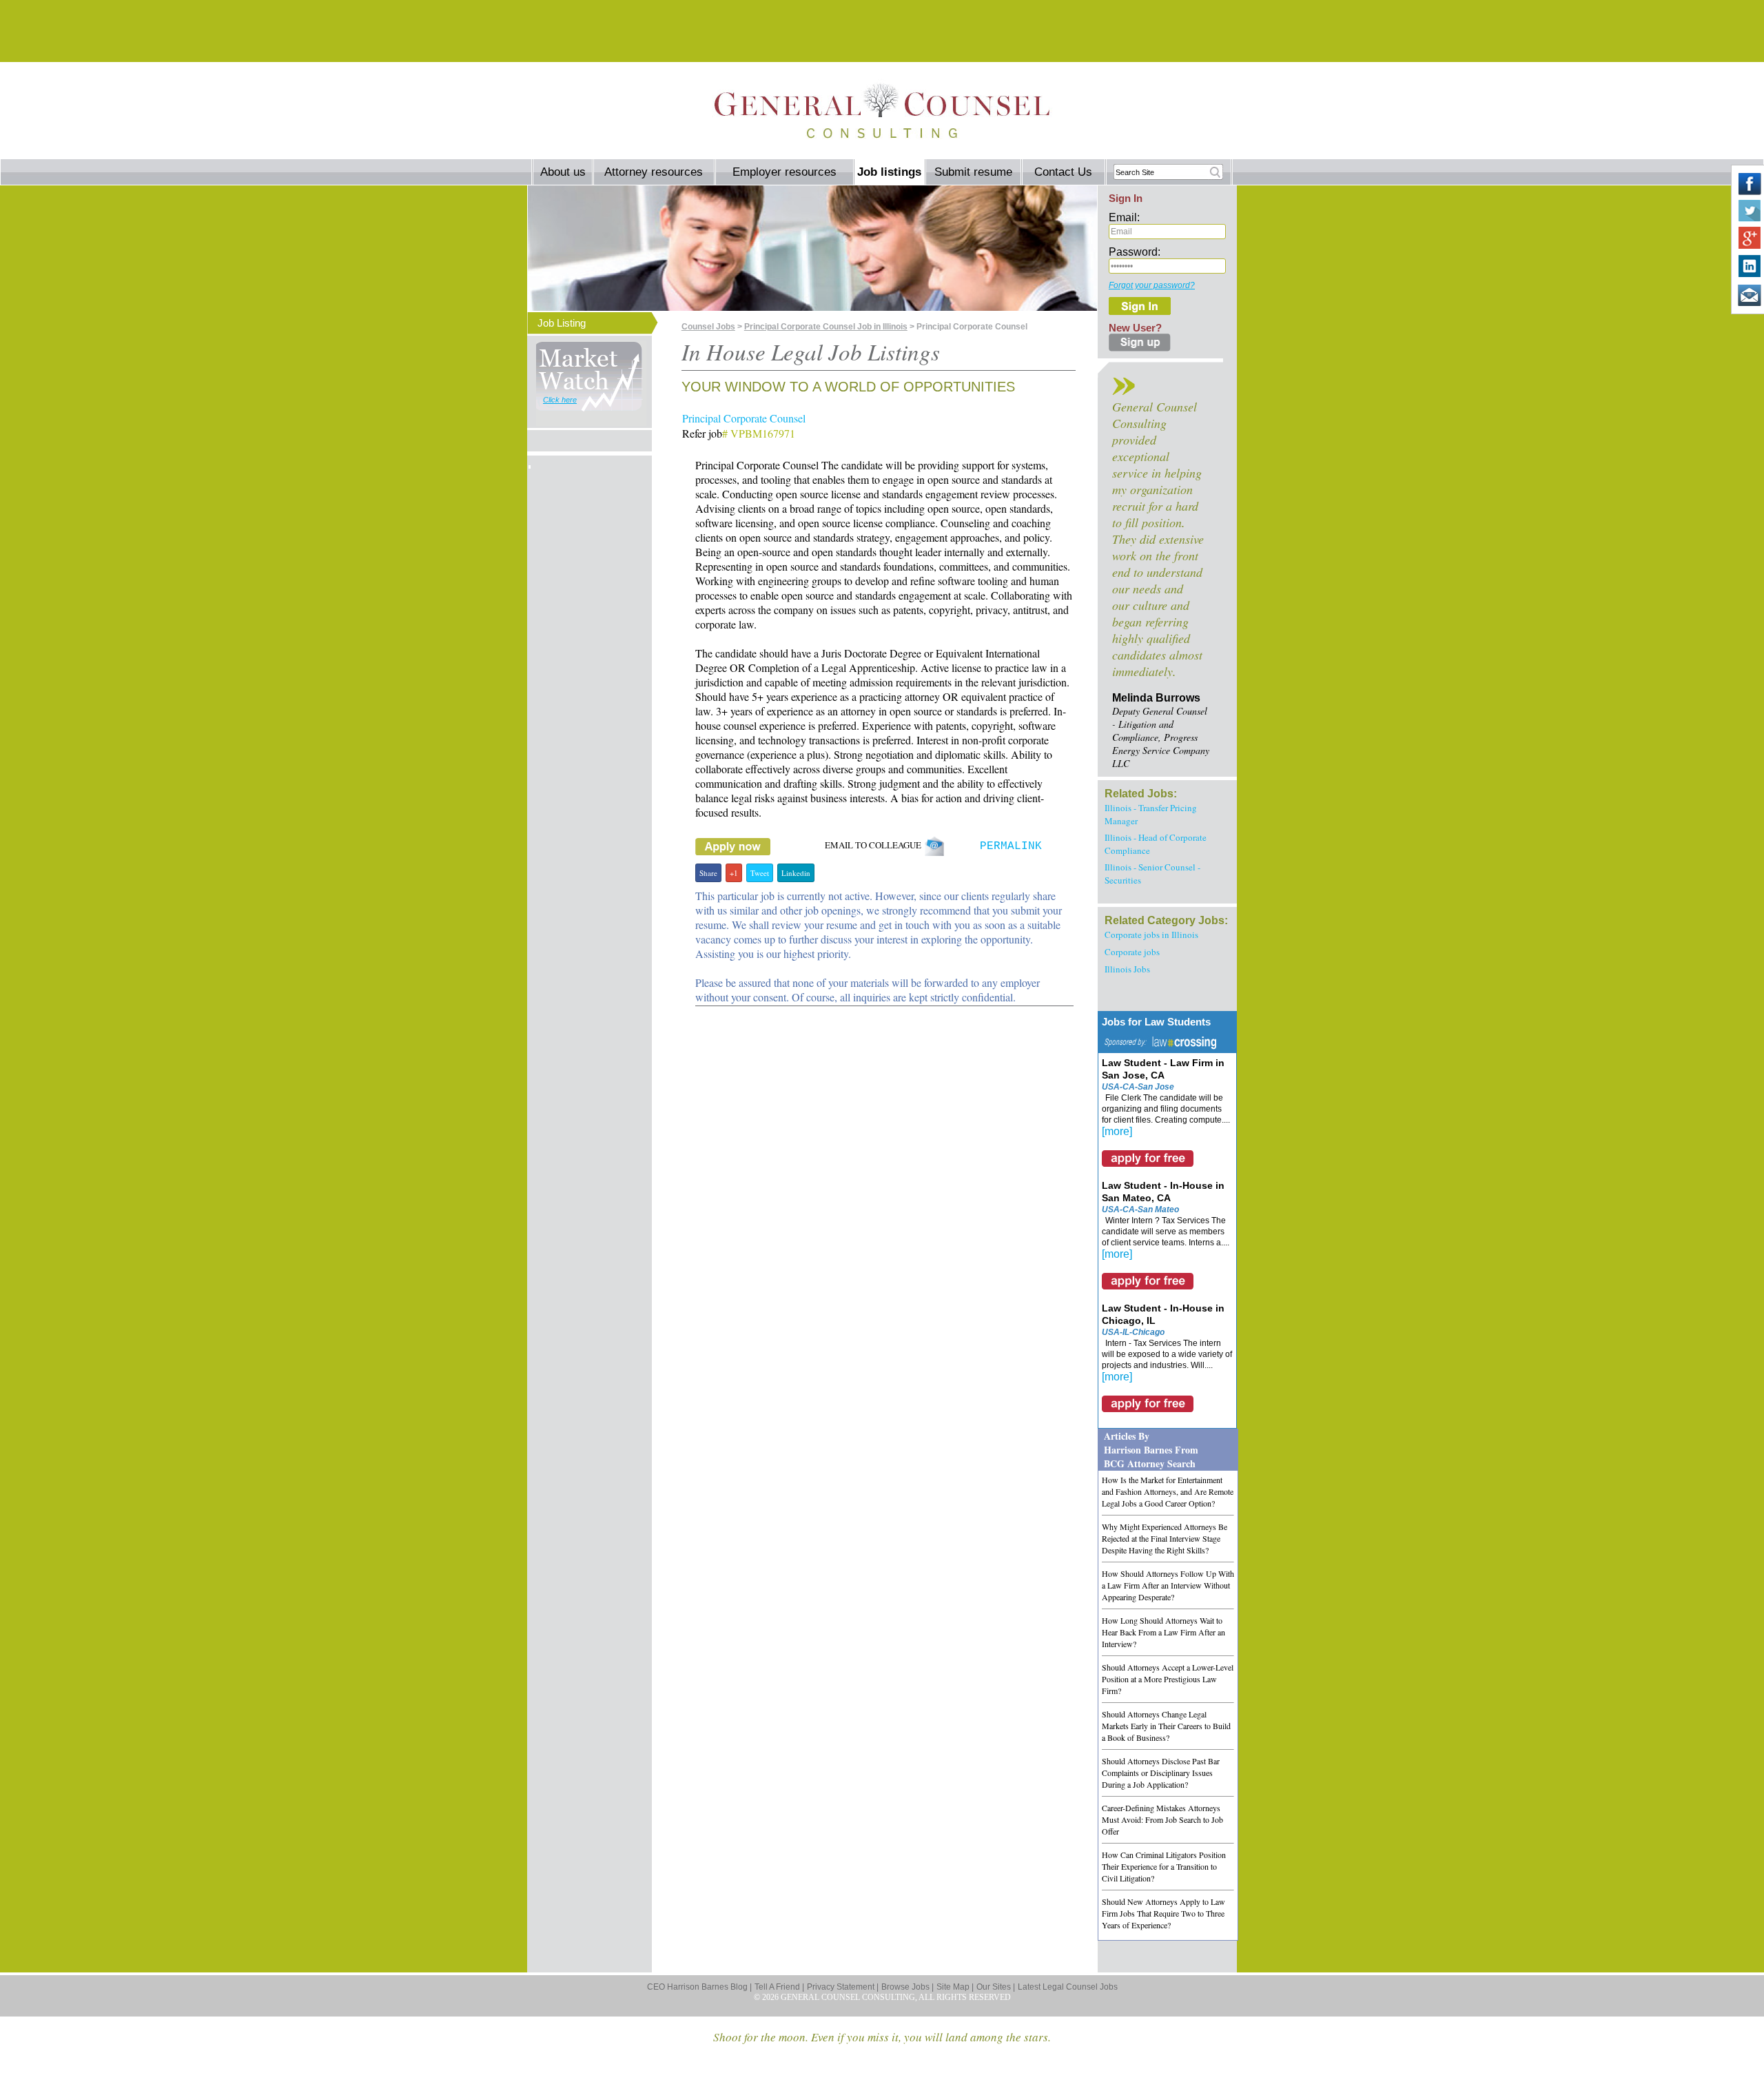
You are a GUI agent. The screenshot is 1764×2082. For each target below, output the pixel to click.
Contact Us (1063, 172)
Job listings (889, 172)
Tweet (760, 873)
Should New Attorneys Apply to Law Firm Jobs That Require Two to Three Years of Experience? (1163, 1913)
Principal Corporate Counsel (744, 418)
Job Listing (562, 323)
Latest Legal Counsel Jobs (1068, 1987)
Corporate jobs (1132, 952)
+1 (734, 873)
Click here (560, 400)
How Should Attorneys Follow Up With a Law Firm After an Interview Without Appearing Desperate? (1168, 1585)
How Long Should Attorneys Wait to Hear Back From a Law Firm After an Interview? (1163, 1632)
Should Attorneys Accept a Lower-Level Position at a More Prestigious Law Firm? (1168, 1679)
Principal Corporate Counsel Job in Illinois (826, 327)
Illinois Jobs (1127, 969)
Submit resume (973, 172)
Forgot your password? (1152, 285)
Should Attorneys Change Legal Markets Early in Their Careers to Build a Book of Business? (1166, 1726)
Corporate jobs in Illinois (1151, 935)
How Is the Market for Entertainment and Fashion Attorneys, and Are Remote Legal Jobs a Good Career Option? (1168, 1491)
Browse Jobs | (907, 1987)
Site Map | (955, 1987)
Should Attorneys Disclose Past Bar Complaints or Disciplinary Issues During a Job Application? (1161, 1773)
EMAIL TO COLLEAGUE (874, 845)
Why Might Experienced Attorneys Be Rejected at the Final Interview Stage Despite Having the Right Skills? (1165, 1538)
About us (563, 172)
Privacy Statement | (843, 1987)
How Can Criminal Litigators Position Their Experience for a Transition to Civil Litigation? (1164, 1866)
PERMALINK (1011, 846)
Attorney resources (654, 172)
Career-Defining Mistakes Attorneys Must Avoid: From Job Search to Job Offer (1162, 1819)
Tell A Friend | (779, 1987)
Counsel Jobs (708, 327)
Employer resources (784, 172)
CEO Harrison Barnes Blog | (699, 1987)
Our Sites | (996, 1987)
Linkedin (796, 873)
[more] (1117, 1131)
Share (708, 873)
